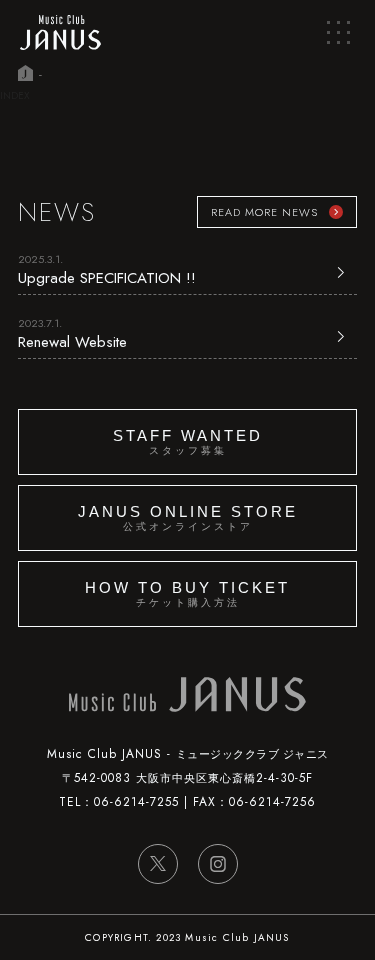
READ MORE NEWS (264, 212)
